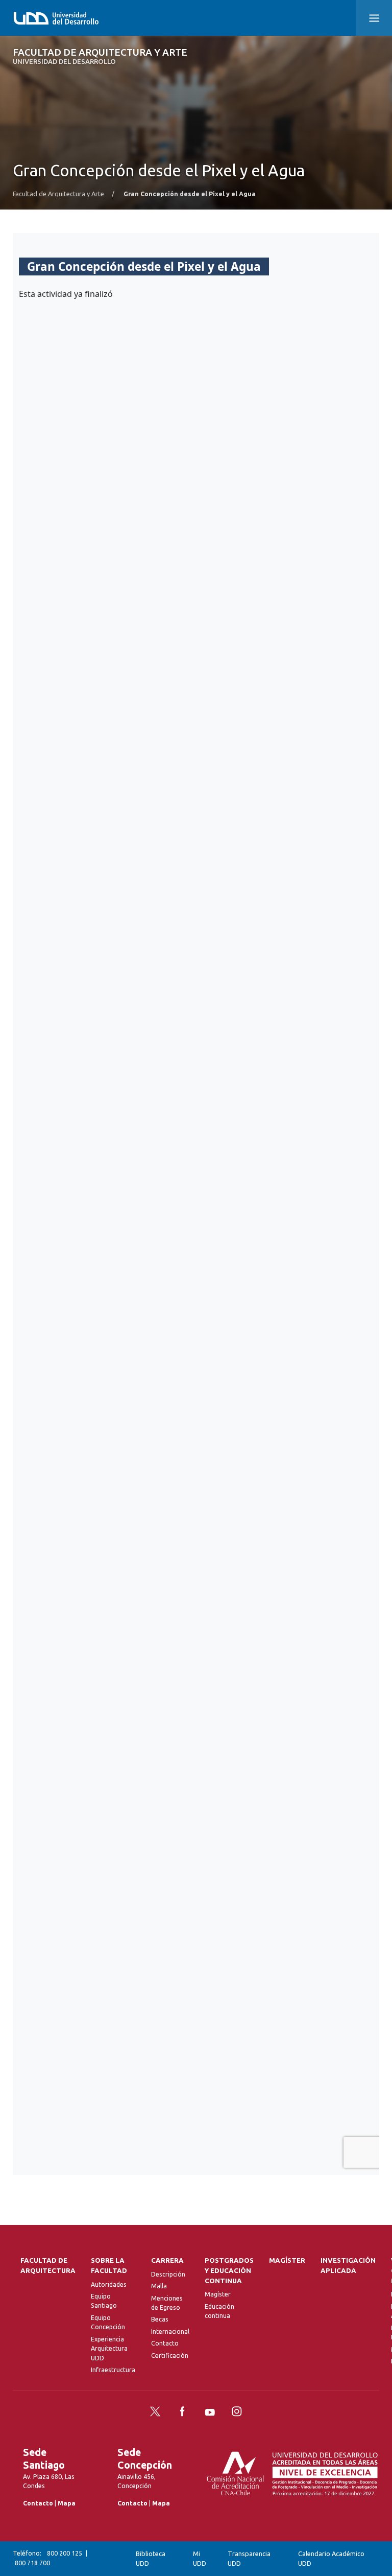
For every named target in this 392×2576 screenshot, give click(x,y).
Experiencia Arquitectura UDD (109, 2349)
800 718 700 (32, 2563)
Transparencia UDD (249, 2558)
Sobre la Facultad (109, 2266)
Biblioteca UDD (151, 2558)
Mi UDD (200, 2558)
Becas (160, 2319)
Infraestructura (113, 2370)
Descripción (168, 2274)
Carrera (167, 2260)
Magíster (218, 2294)
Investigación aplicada (348, 2266)
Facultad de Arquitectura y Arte (100, 56)
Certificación (170, 2355)
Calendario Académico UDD (331, 2558)
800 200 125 (65, 2553)
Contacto (165, 2343)
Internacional (170, 2331)
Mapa (67, 2503)
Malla (159, 2286)
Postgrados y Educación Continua (229, 2271)
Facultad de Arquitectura (48, 2266)
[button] (374, 18)
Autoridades (109, 2284)
